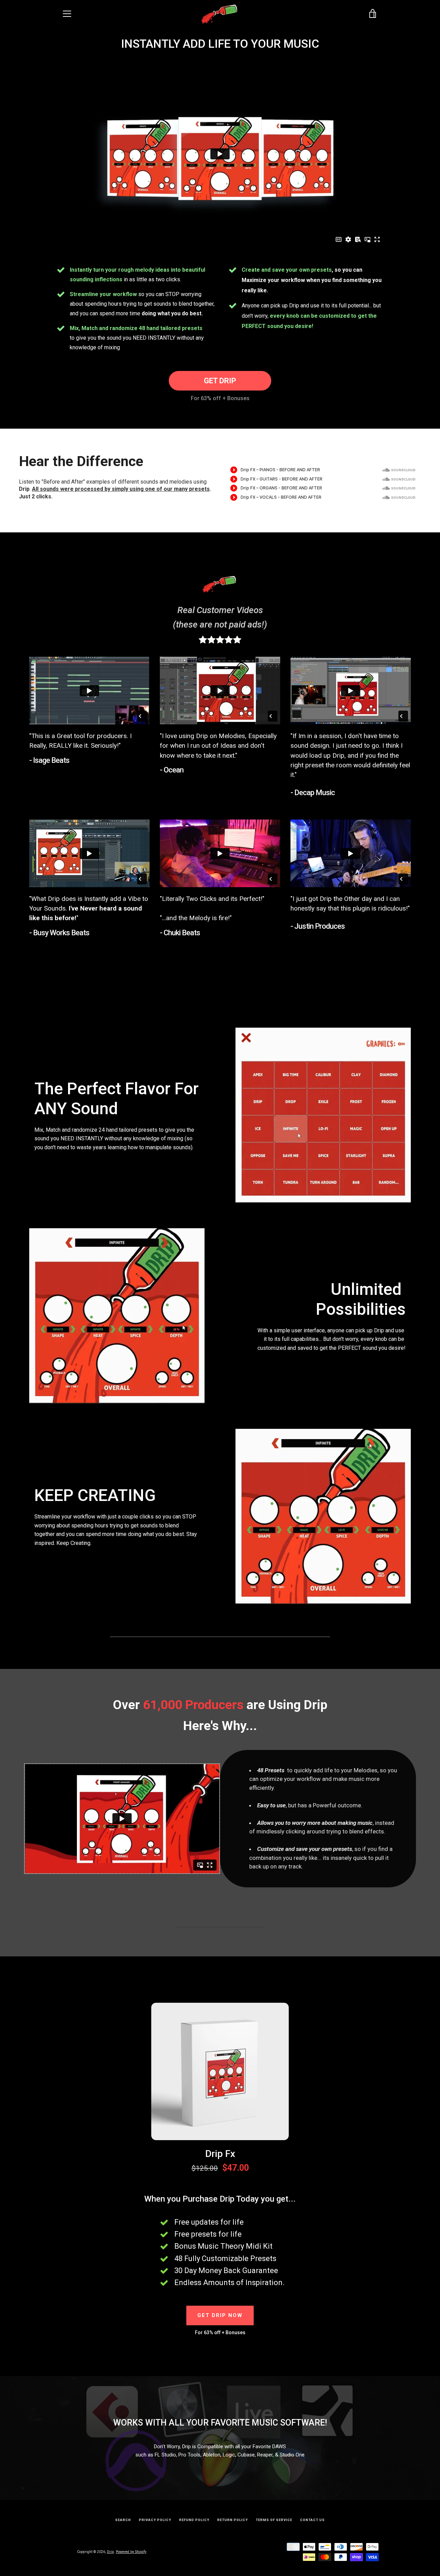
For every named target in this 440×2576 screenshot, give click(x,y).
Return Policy (233, 2520)
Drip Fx (220, 2154)
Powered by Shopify (131, 2552)
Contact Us (312, 2520)
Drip (110, 2552)
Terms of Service (274, 2520)
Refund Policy (194, 2520)
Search (123, 2520)
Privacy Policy (155, 2520)
